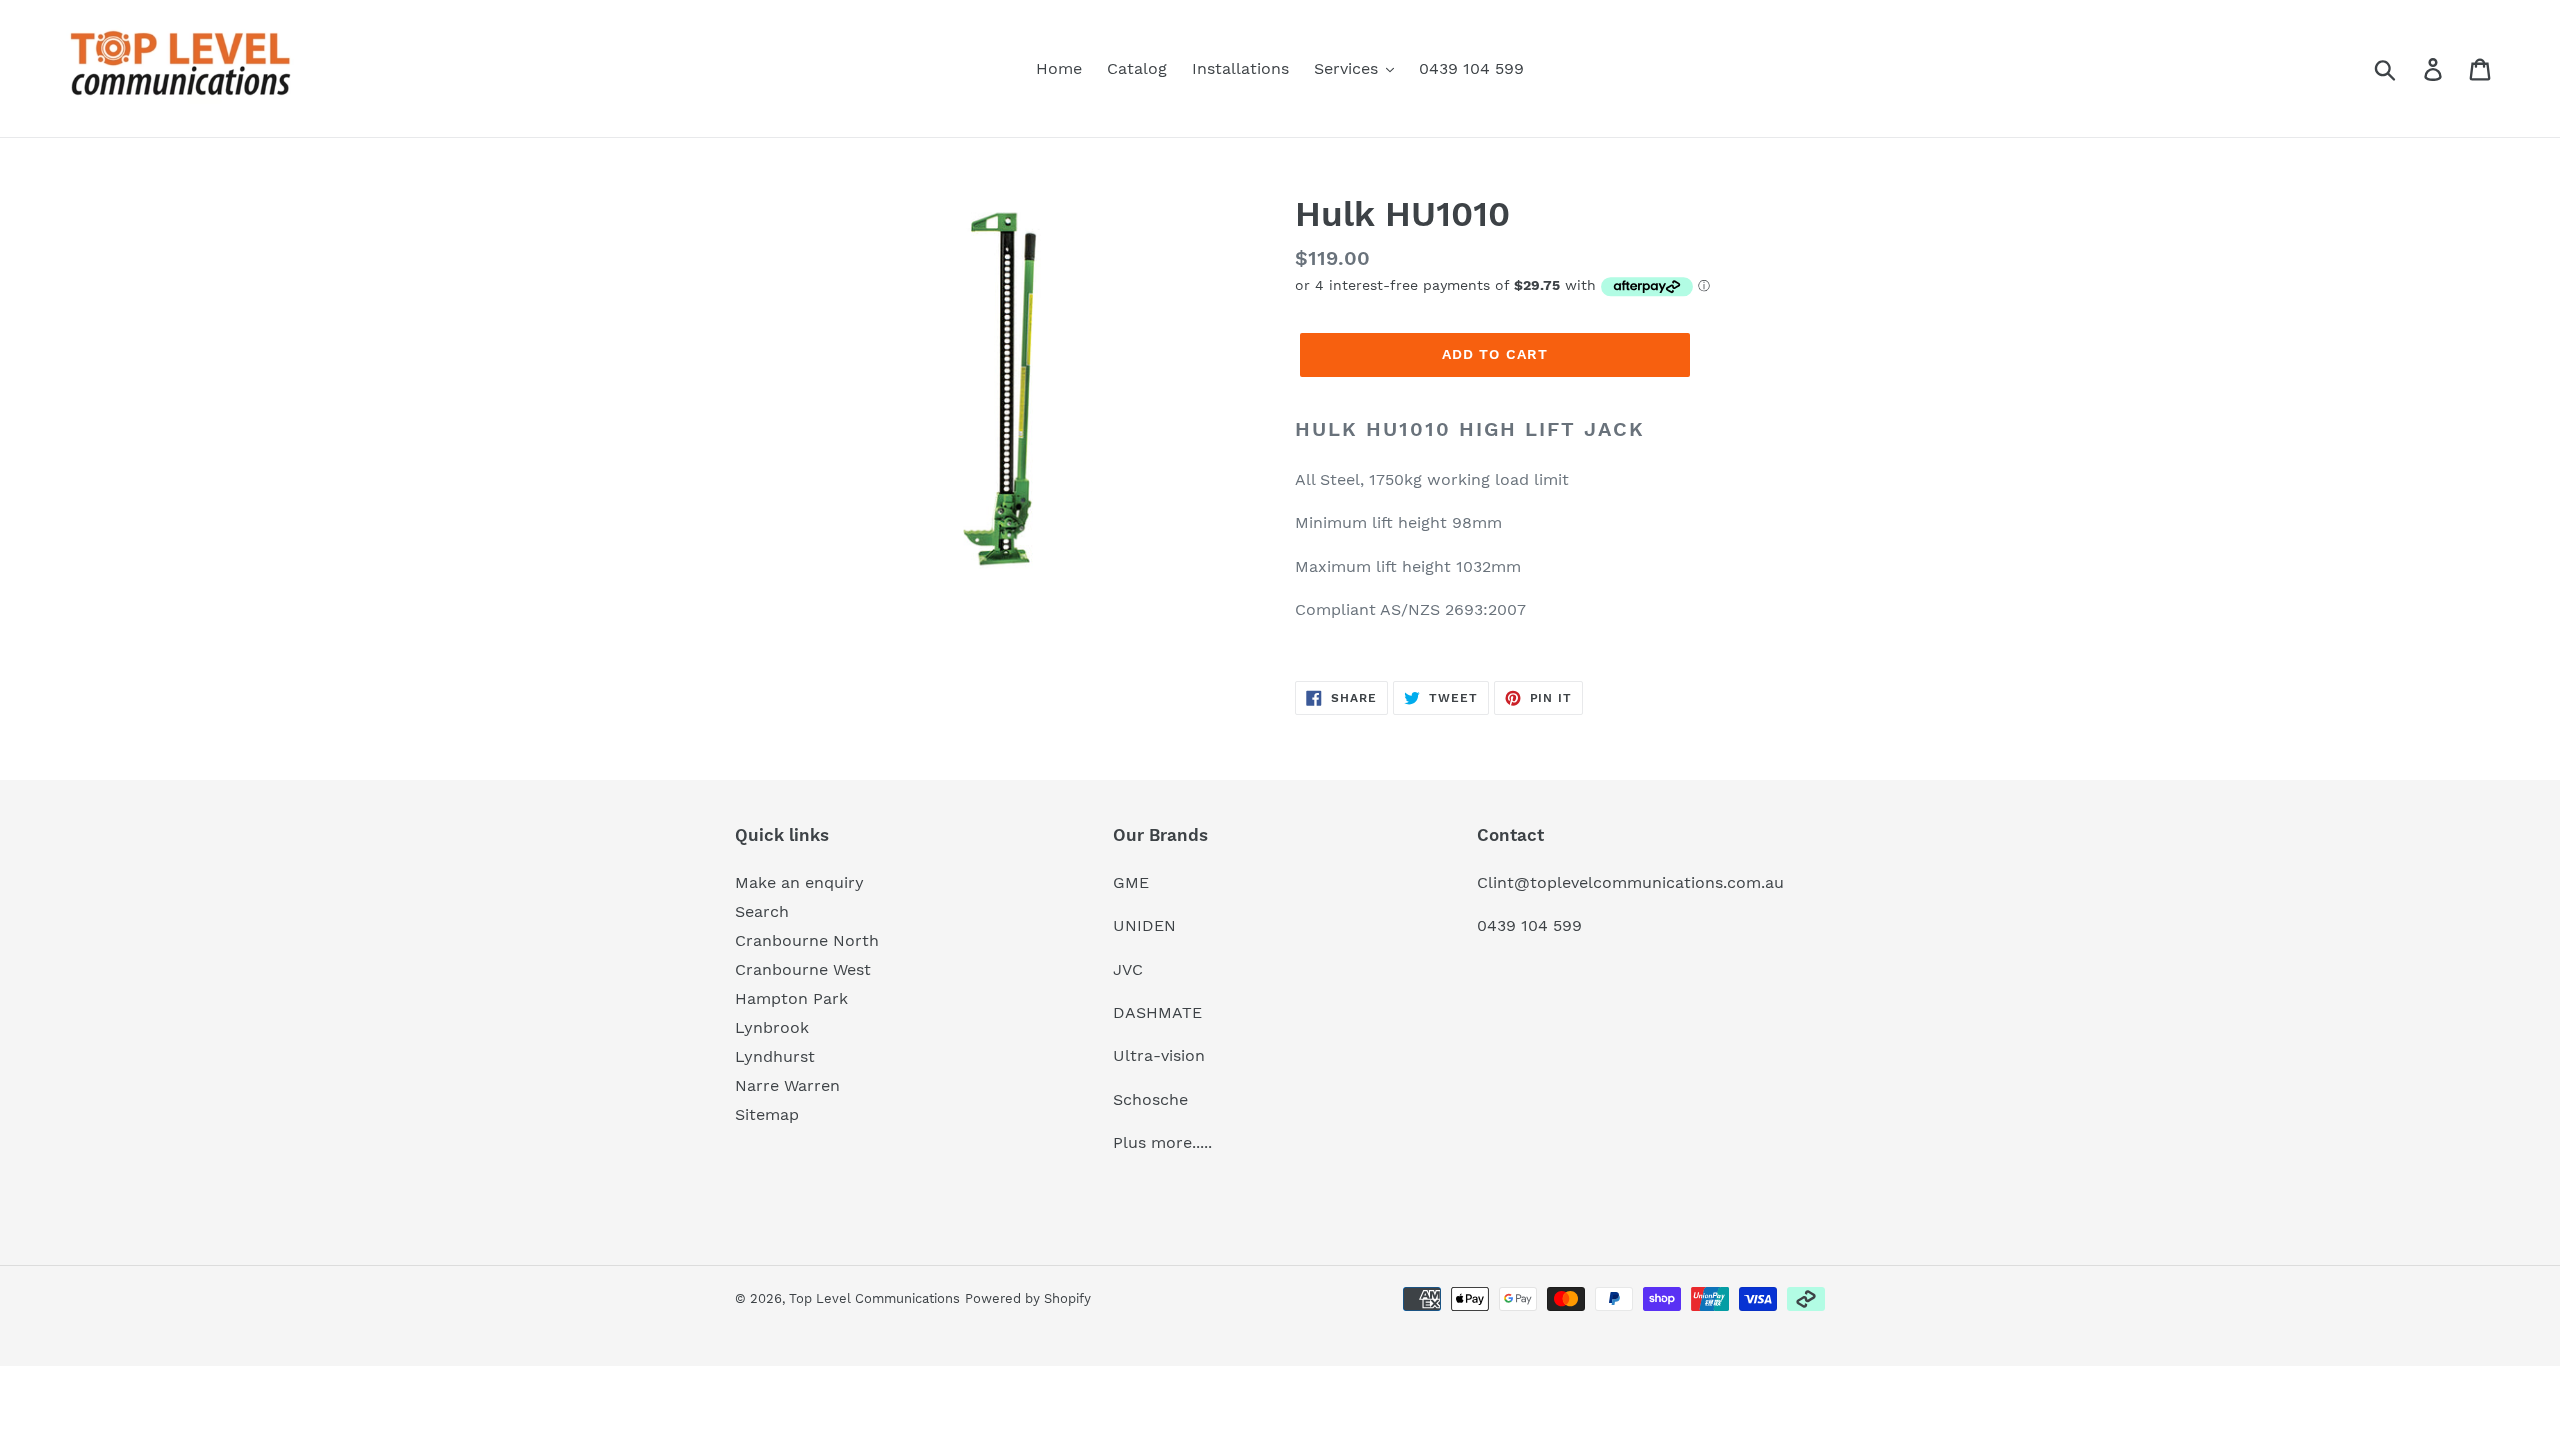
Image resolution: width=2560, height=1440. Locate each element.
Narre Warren (787, 1085)
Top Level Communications (874, 1298)
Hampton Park (791, 998)
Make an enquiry (799, 882)
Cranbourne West (803, 969)
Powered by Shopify (1028, 1298)
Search (762, 911)
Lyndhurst (775, 1056)
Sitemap (767, 1114)
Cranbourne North (807, 940)
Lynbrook (772, 1027)
